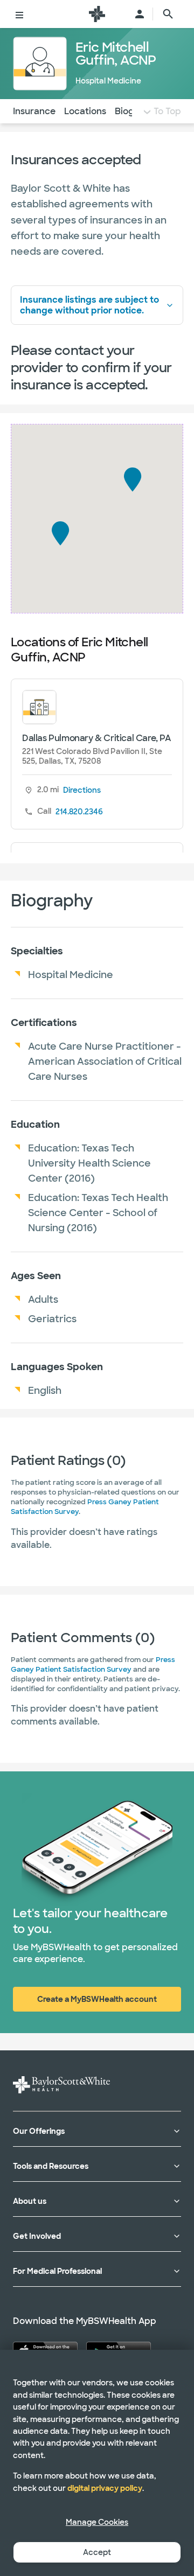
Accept (97, 2552)
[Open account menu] (140, 14)
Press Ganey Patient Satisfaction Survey (93, 1664)
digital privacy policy (105, 2488)
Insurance (34, 111)
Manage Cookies (97, 2522)
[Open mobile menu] (19, 14)
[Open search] (168, 14)
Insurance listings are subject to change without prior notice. (89, 305)
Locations (85, 111)
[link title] (97, 14)
